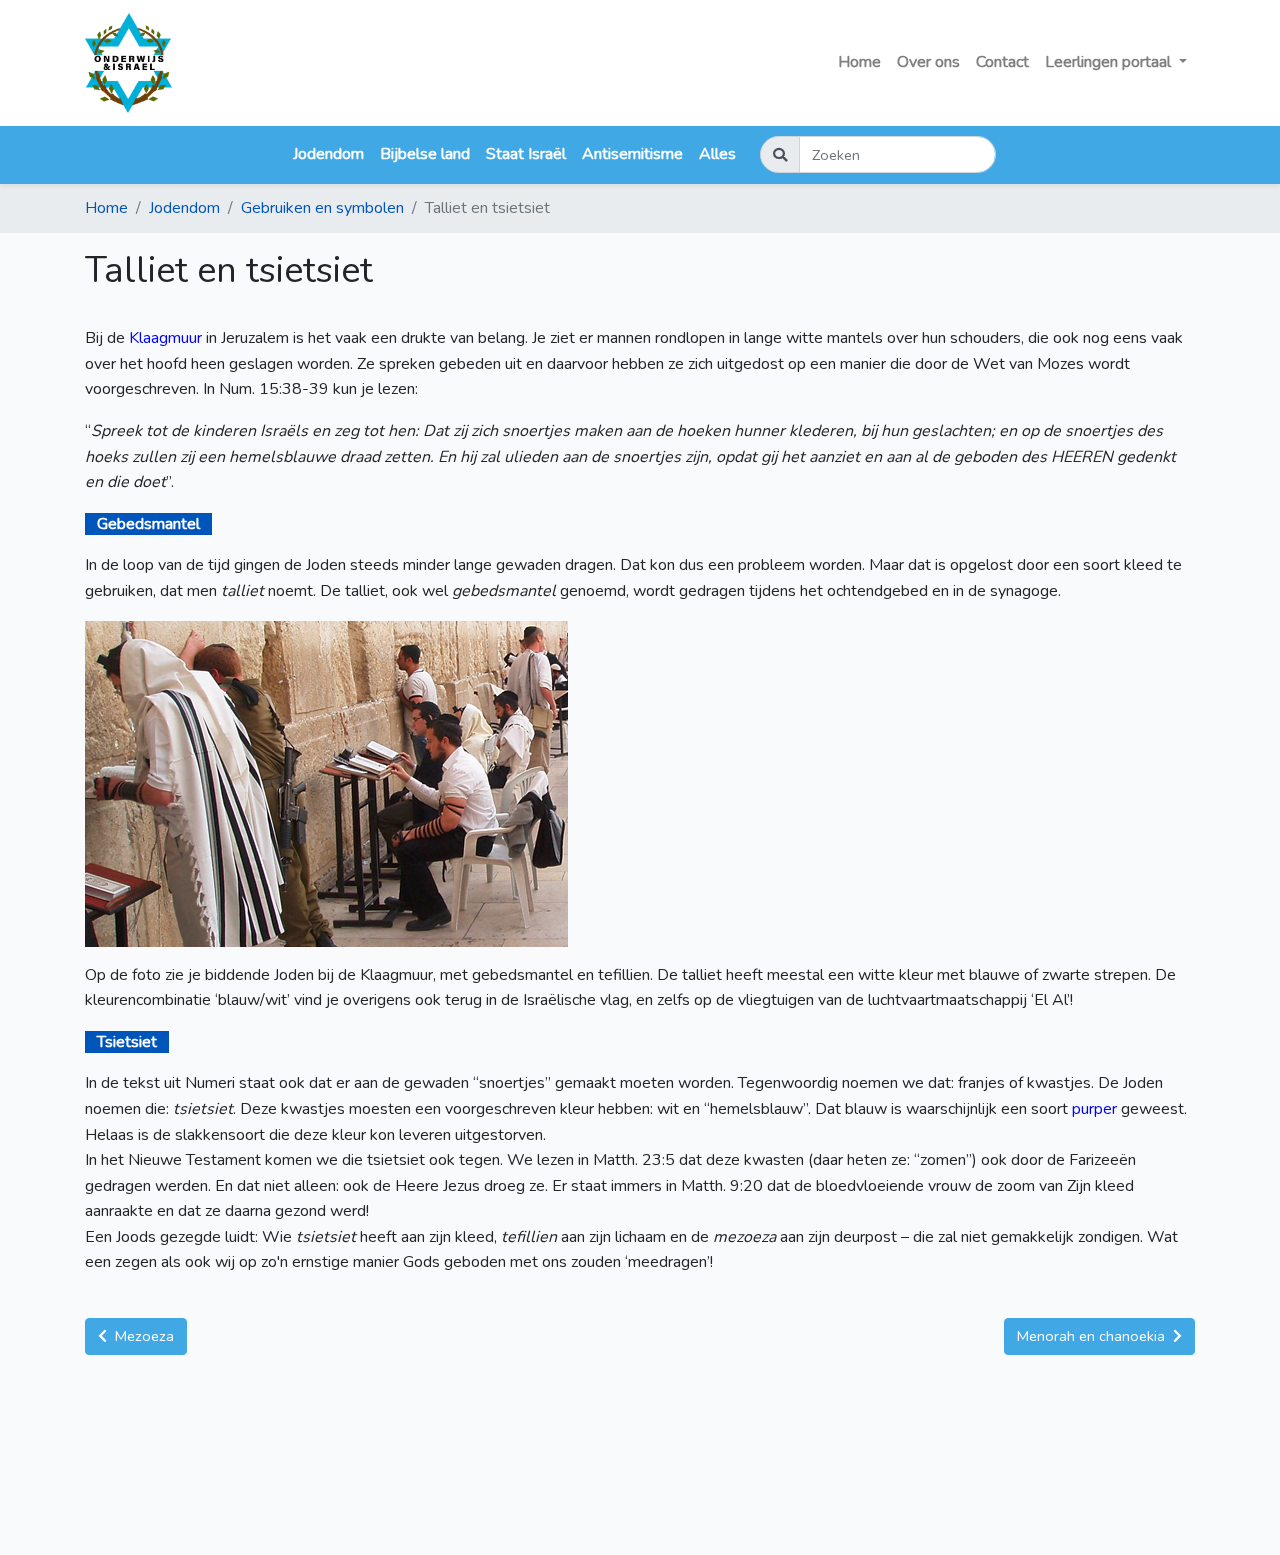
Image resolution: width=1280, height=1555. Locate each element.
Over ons (928, 62)
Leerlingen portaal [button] (1110, 62)
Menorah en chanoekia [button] (1093, 1336)
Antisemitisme (632, 154)
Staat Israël (526, 154)
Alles (717, 154)
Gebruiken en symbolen (322, 208)
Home (859, 62)
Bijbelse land (425, 154)
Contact (1002, 62)
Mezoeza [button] (142, 1336)
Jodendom (328, 154)
